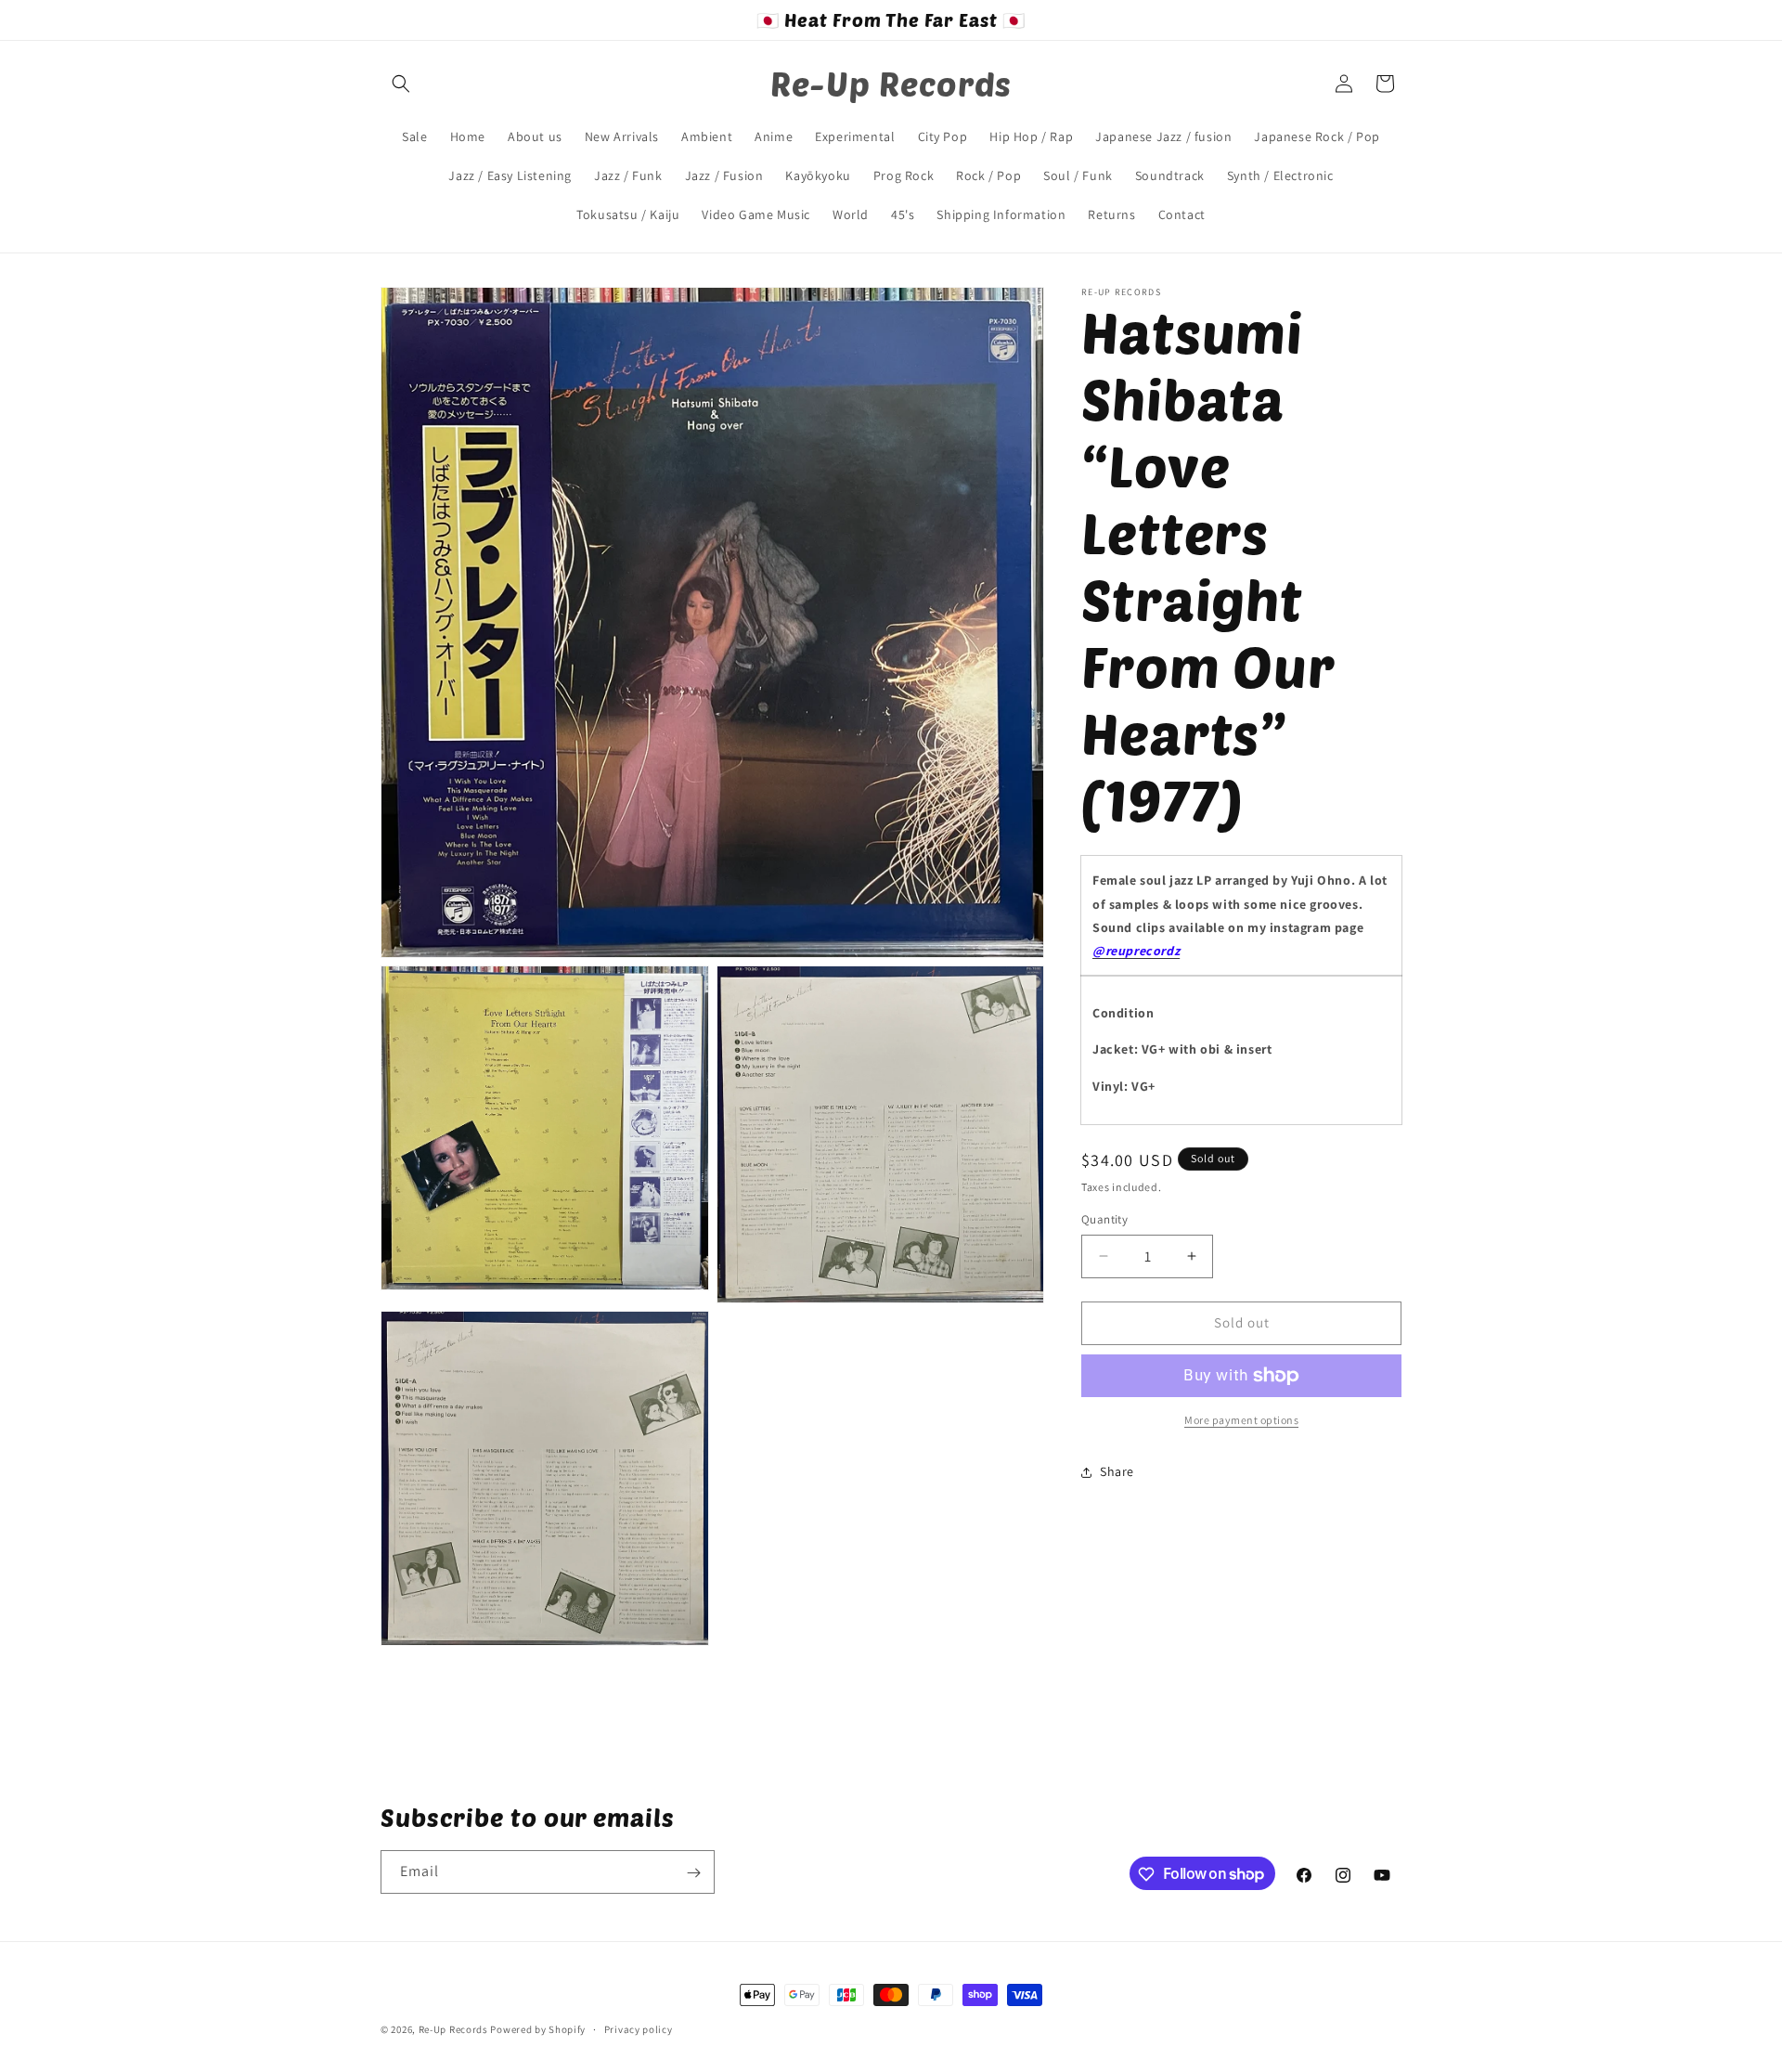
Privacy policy (639, 2028)
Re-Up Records (453, 2029)
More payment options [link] (1241, 1420)
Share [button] (1117, 1471)
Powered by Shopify (538, 2029)
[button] (401, 84)
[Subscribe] (693, 1873)
